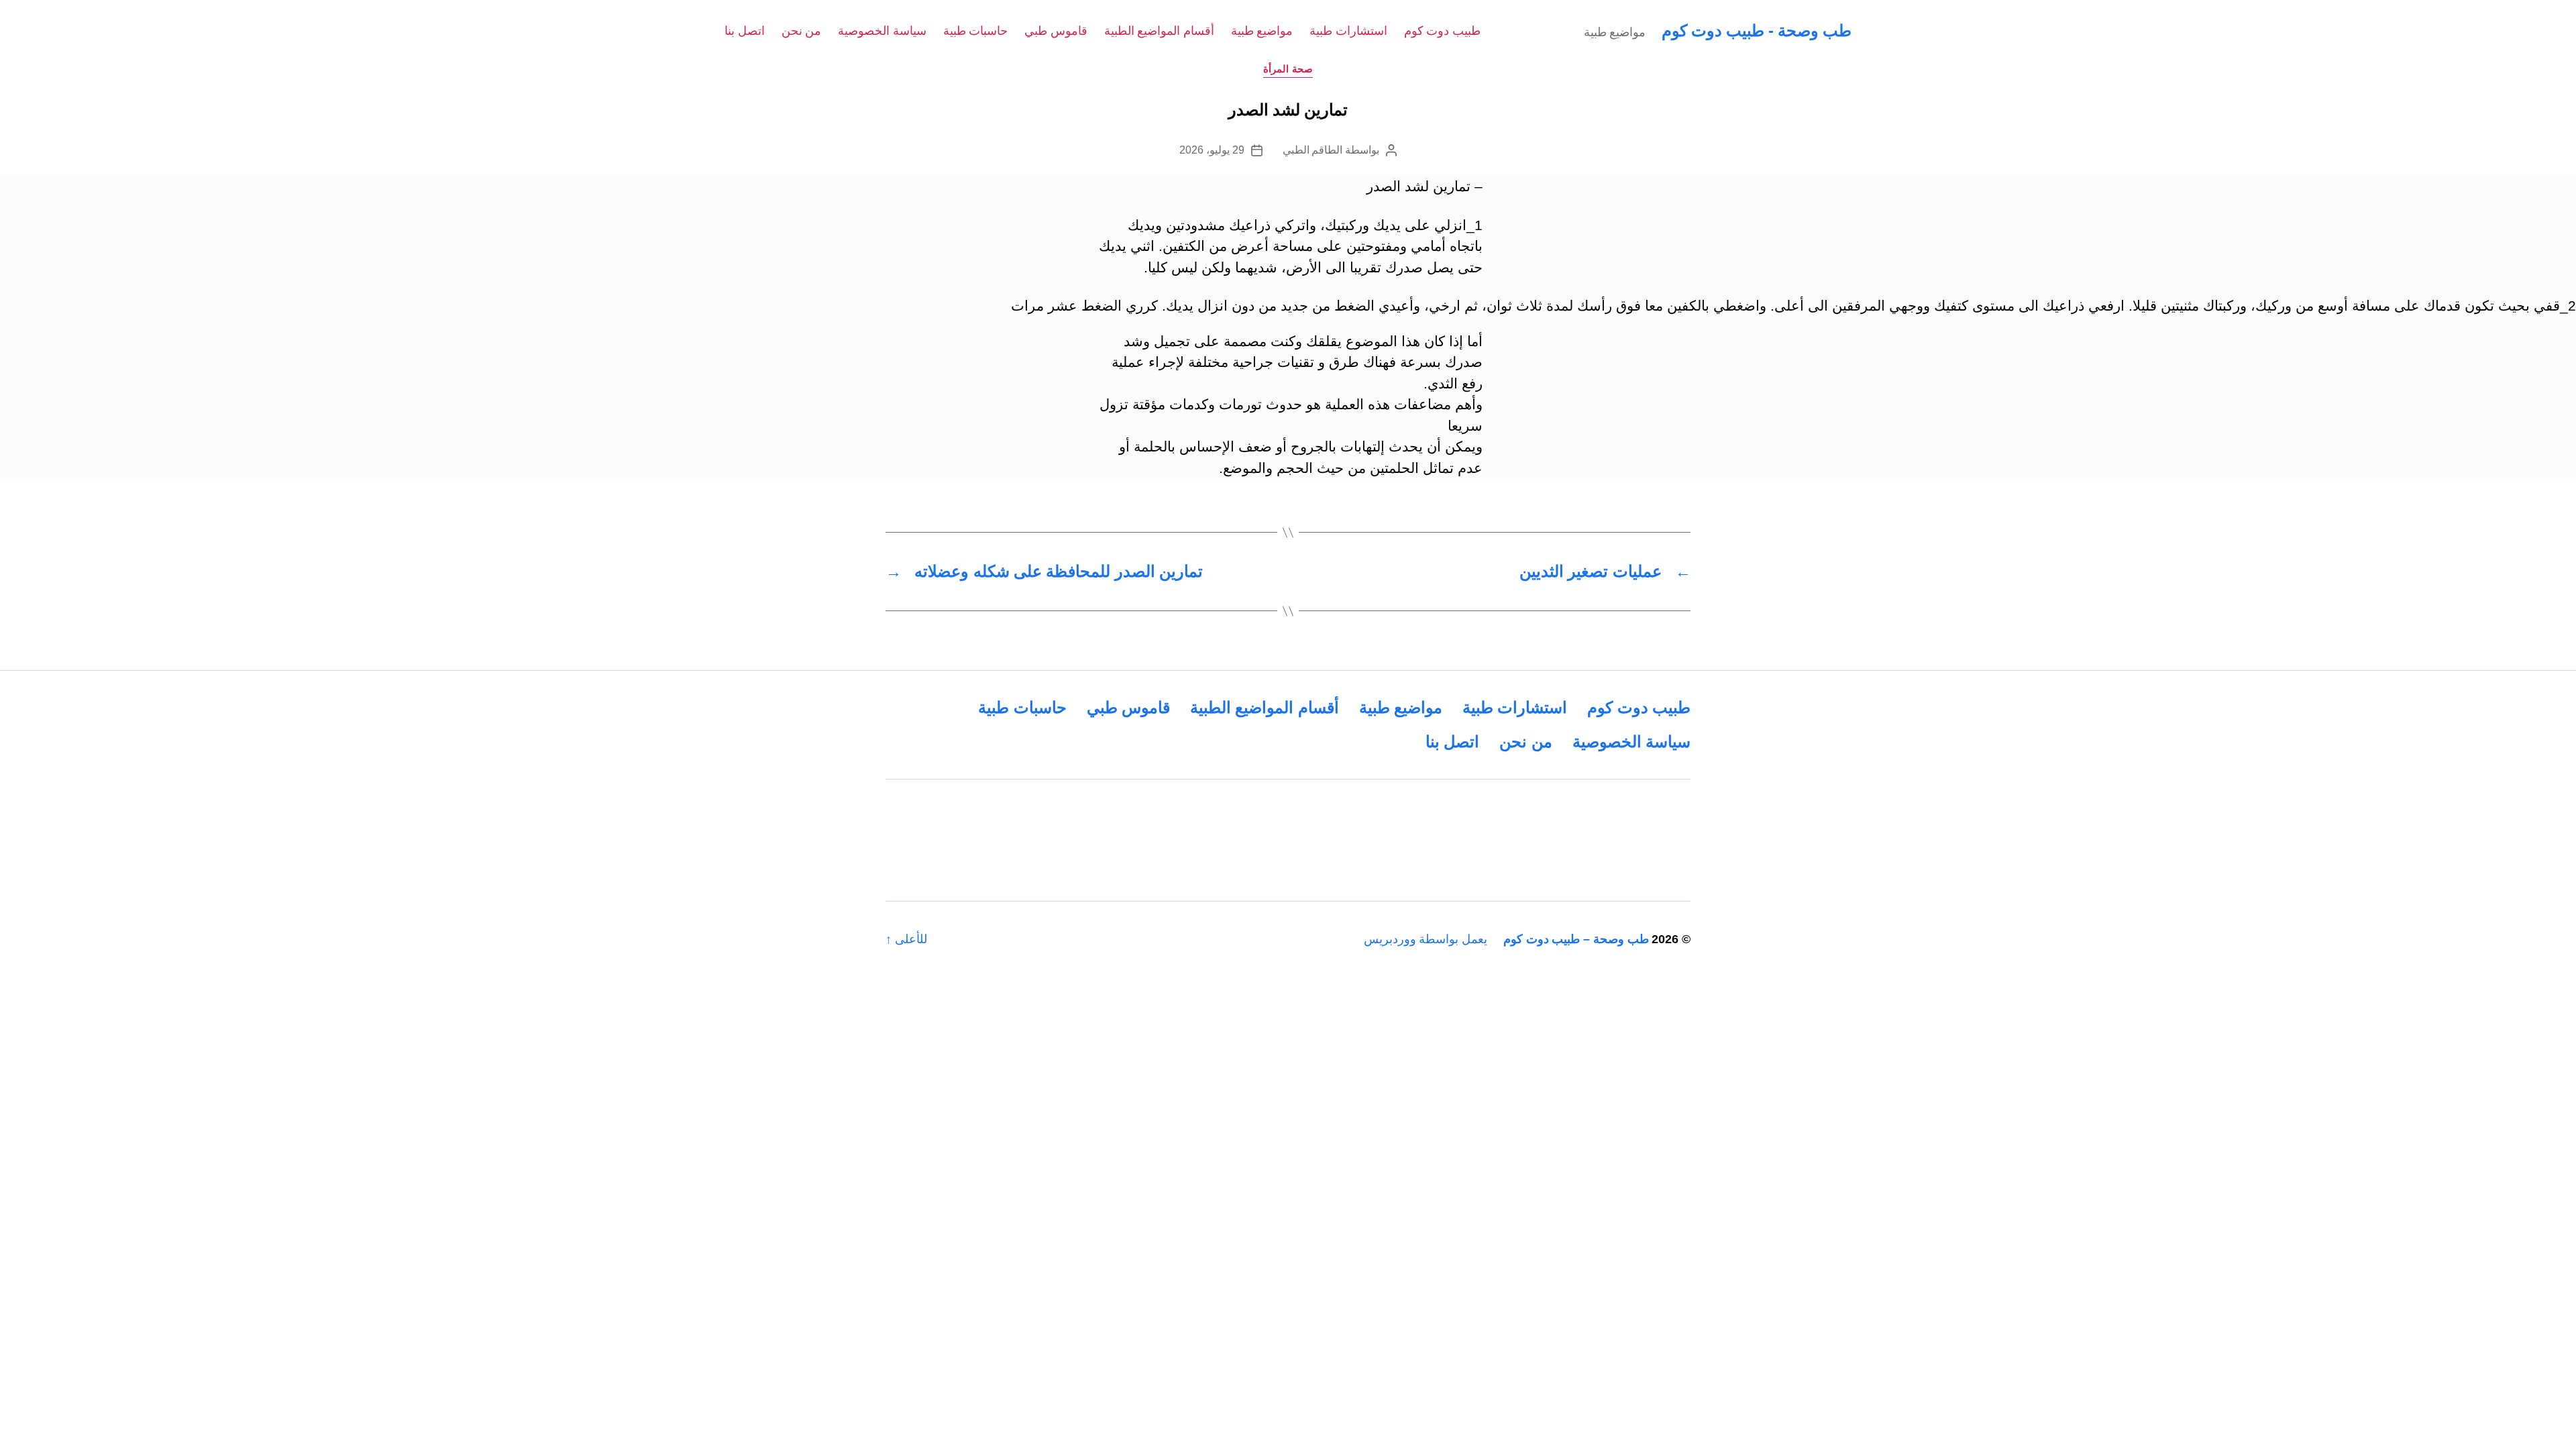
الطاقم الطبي (1313, 150)
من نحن (802, 31)
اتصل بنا (745, 31)
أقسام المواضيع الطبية (1159, 31)
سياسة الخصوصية (882, 31)
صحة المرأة (1288, 69)
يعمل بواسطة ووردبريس (1426, 939)
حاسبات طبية (976, 31)
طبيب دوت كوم (1442, 31)
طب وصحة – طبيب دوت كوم (1576, 939)
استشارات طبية (1348, 31)
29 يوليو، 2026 (1212, 150)
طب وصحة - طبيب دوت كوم (1757, 31)
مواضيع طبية (1262, 31)
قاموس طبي (1056, 31)
